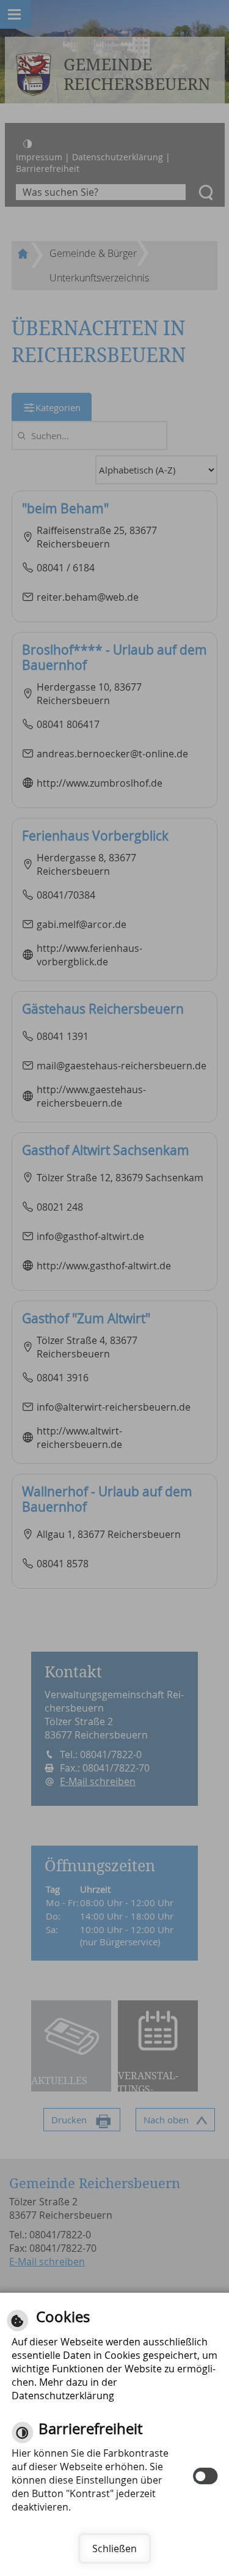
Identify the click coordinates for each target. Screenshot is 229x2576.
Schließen (114, 2548)
